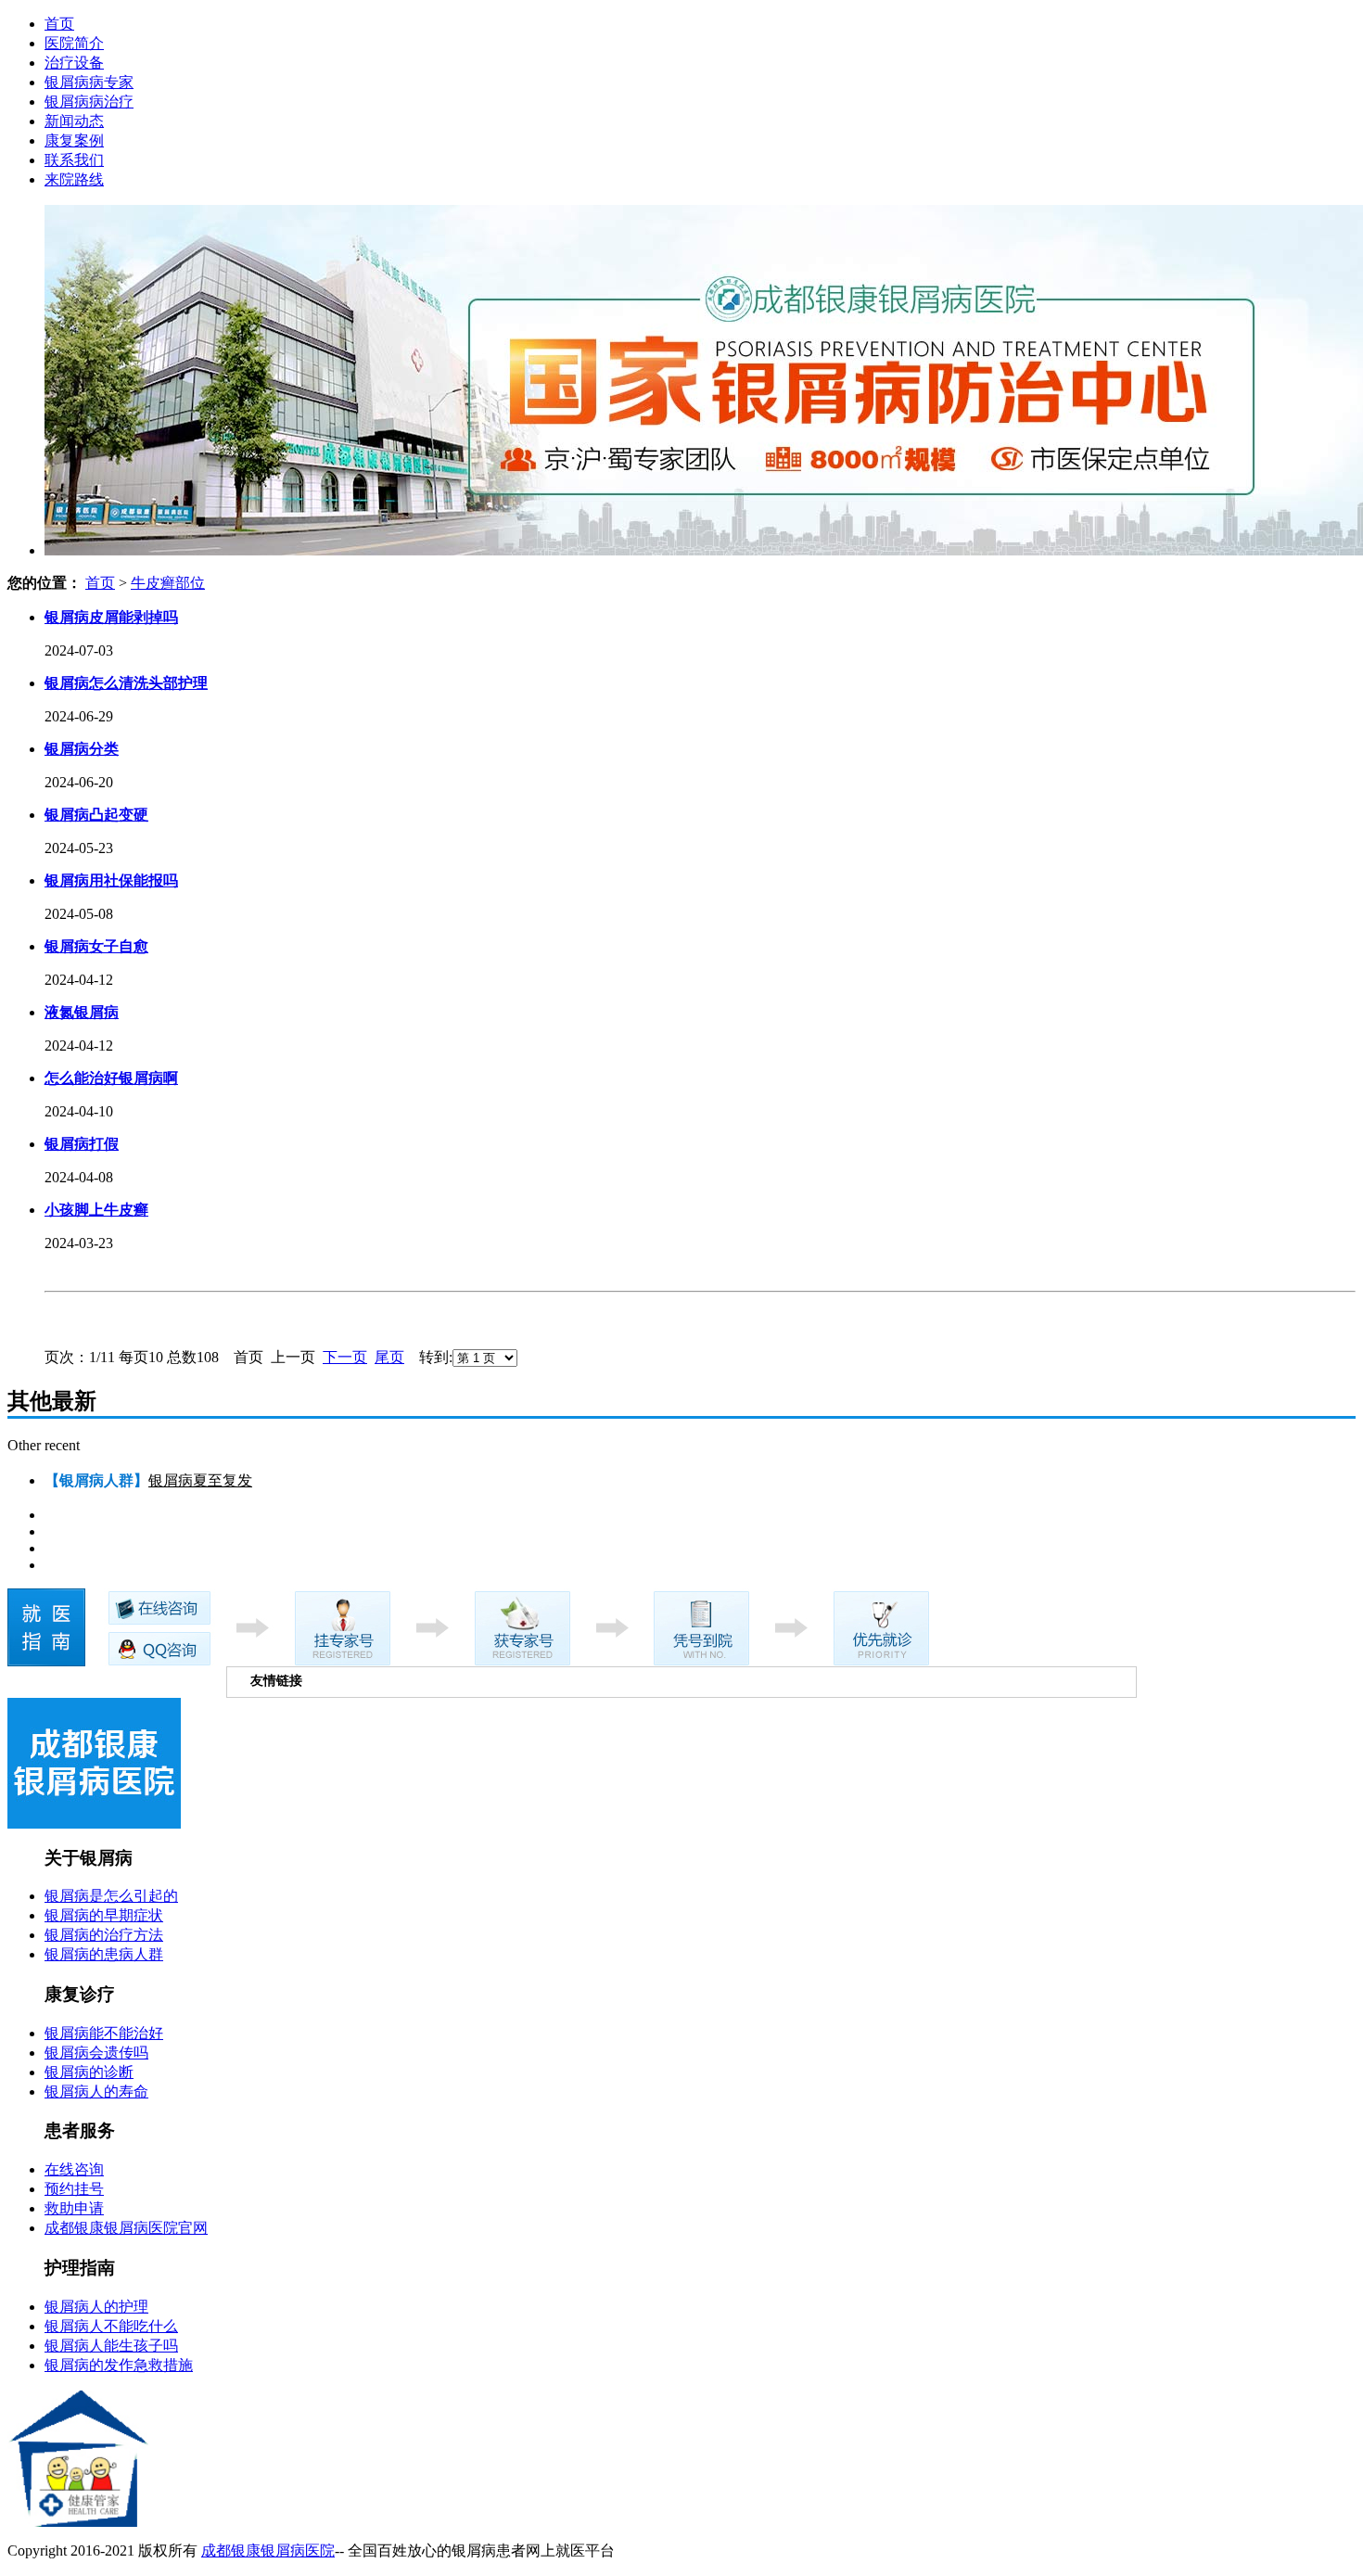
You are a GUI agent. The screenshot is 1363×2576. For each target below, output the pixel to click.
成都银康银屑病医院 (268, 2550)
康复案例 (74, 140)
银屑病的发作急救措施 (119, 2365)
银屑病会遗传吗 (96, 2053)
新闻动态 (74, 121)
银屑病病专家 (89, 82)
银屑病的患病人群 (104, 1954)
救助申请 (74, 2208)
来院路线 (74, 179)
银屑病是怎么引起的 (111, 1896)
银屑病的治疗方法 (104, 1935)
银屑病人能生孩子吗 (111, 2346)
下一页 (345, 1357)
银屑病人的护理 (96, 2307)
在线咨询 (74, 2169)
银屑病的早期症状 (104, 1915)
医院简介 (74, 43)
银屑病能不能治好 (104, 2033)
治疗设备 (74, 63)
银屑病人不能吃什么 (111, 2326)
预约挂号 (74, 2189)
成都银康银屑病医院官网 (126, 2228)
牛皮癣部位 (168, 583)
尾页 (389, 1357)
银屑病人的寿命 (96, 2091)
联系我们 (74, 160)
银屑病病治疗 (89, 102)
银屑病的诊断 (89, 2072)
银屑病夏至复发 (200, 1480)
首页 (59, 24)
